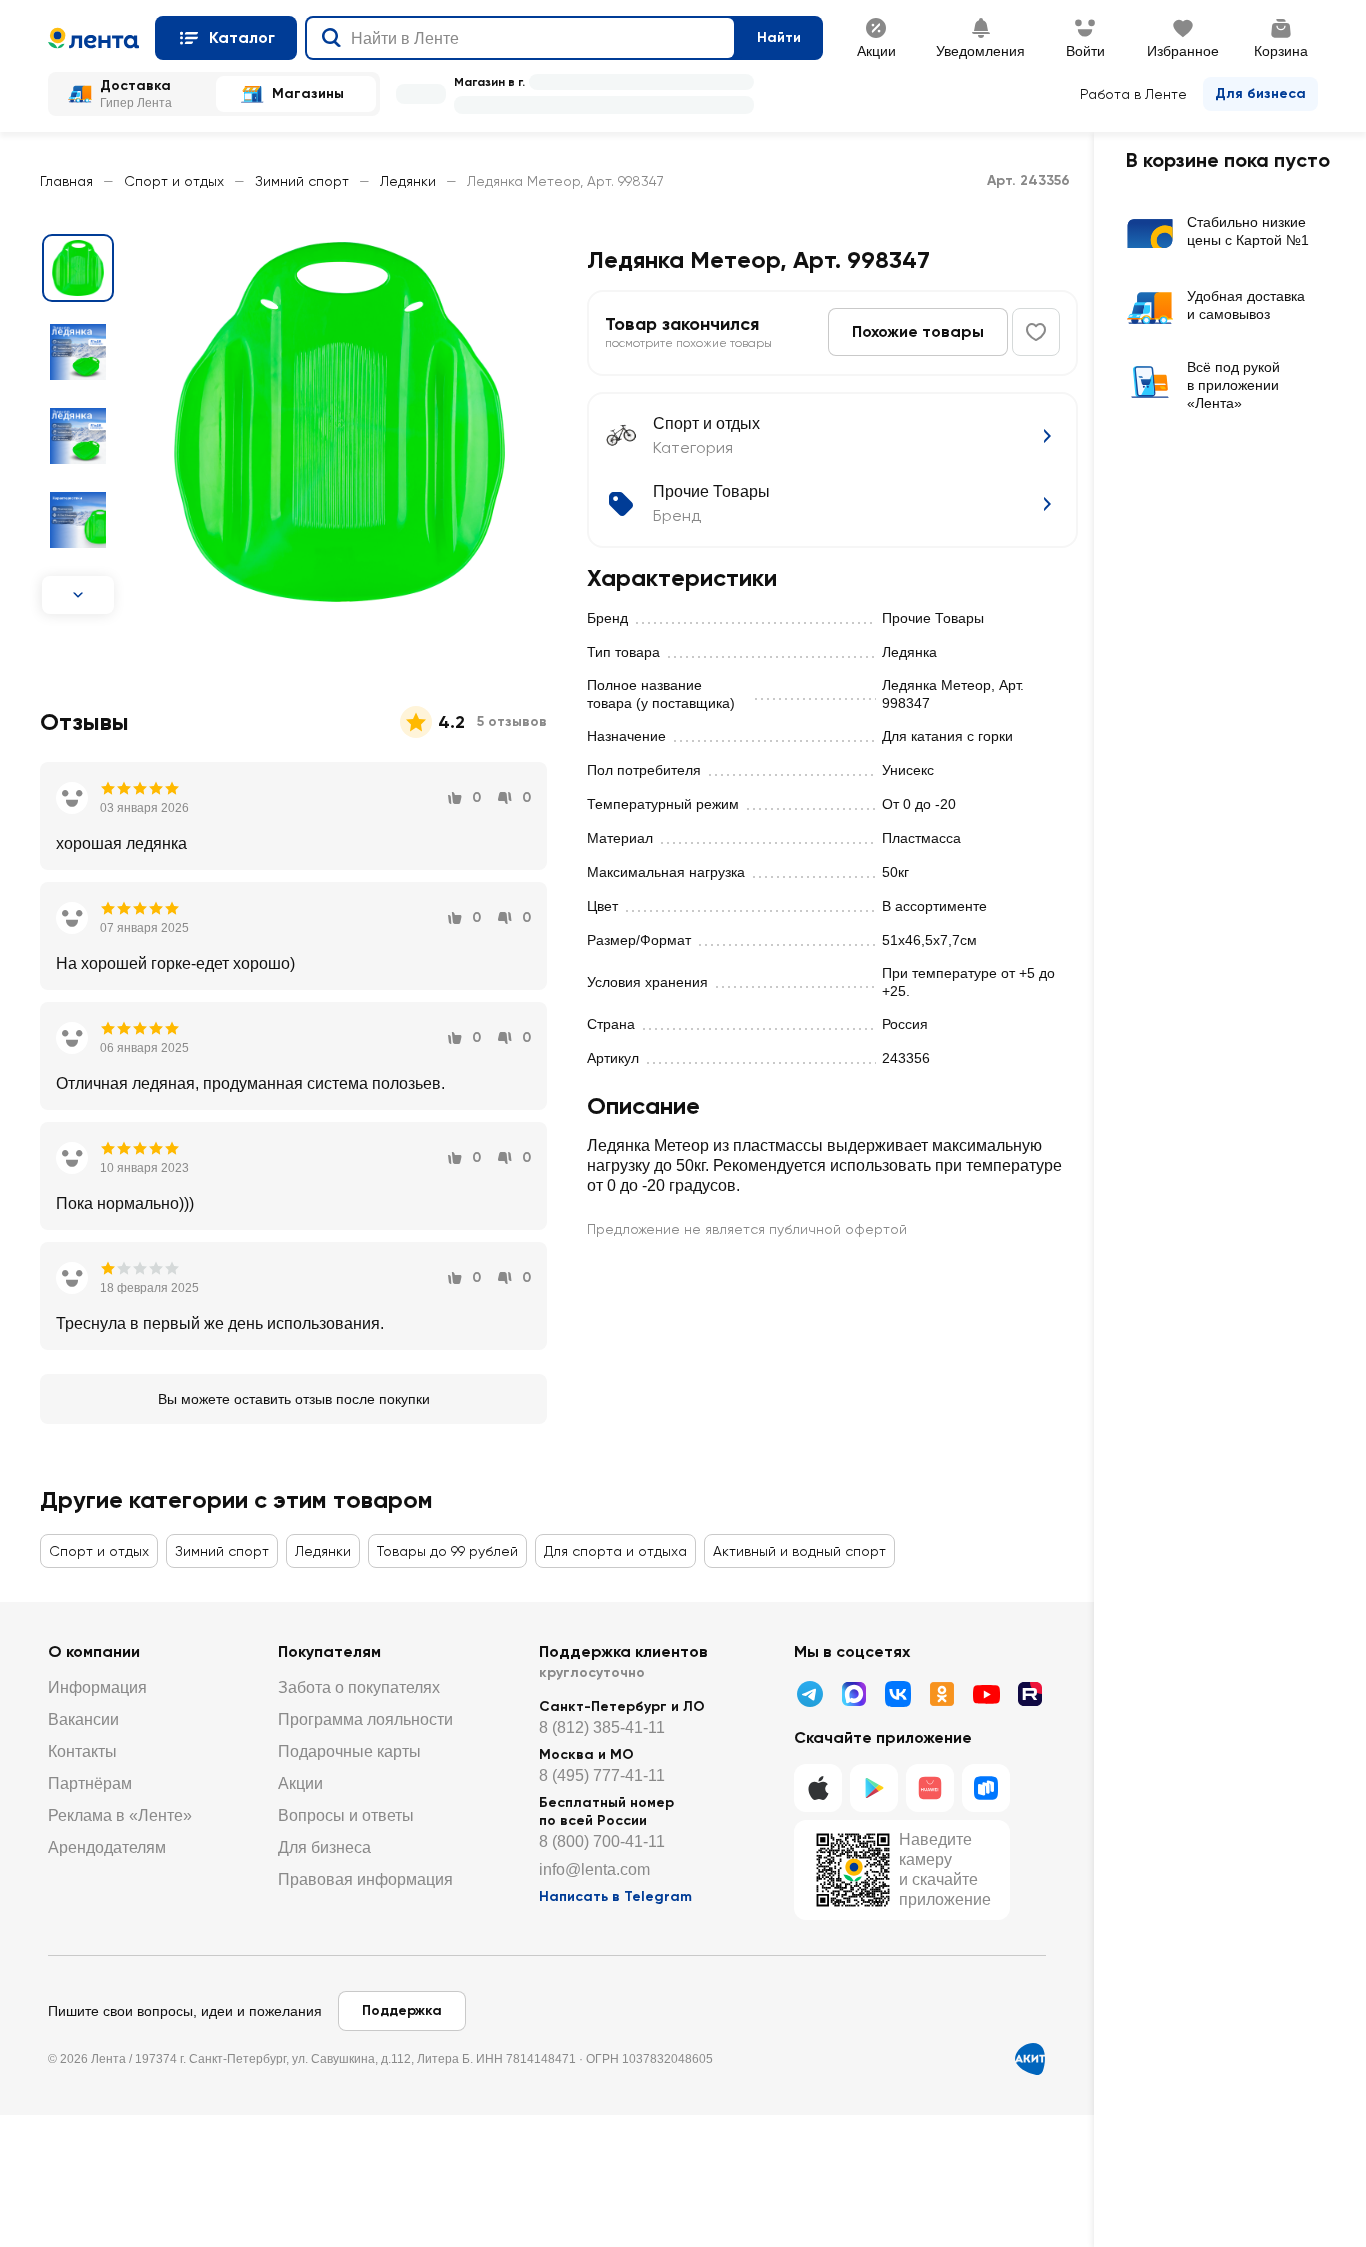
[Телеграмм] (810, 1694)
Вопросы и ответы (346, 1815)
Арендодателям (107, 1847)
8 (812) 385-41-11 (602, 1727)
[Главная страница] (93, 38)
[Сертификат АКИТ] (1030, 2059)
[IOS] (818, 1788)
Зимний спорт (302, 181)
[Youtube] (986, 1694)
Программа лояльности (365, 1719)
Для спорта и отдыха (615, 1551)
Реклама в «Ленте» (120, 1815)
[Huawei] (930, 1788)
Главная (66, 181)
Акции (300, 1783)
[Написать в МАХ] (854, 1694)
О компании (94, 1651)
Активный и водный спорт (799, 1551)
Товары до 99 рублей (447, 1551)
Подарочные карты (349, 1751)
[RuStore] (986, 1788)
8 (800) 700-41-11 (602, 1841)
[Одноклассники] (942, 1694)
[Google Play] (874, 1788)
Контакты (82, 1751)
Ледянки (408, 181)
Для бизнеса (1260, 93)
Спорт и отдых (174, 181)
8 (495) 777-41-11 (602, 1775)
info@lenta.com (594, 1869)
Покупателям (329, 1651)
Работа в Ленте (1133, 94)
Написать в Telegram (615, 1896)
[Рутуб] (1030, 1694)
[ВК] (898, 1694)
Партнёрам (90, 1783)
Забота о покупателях (359, 1687)
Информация (97, 1687)
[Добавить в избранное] (1036, 332)
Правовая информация (365, 1879)
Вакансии (83, 1719)
